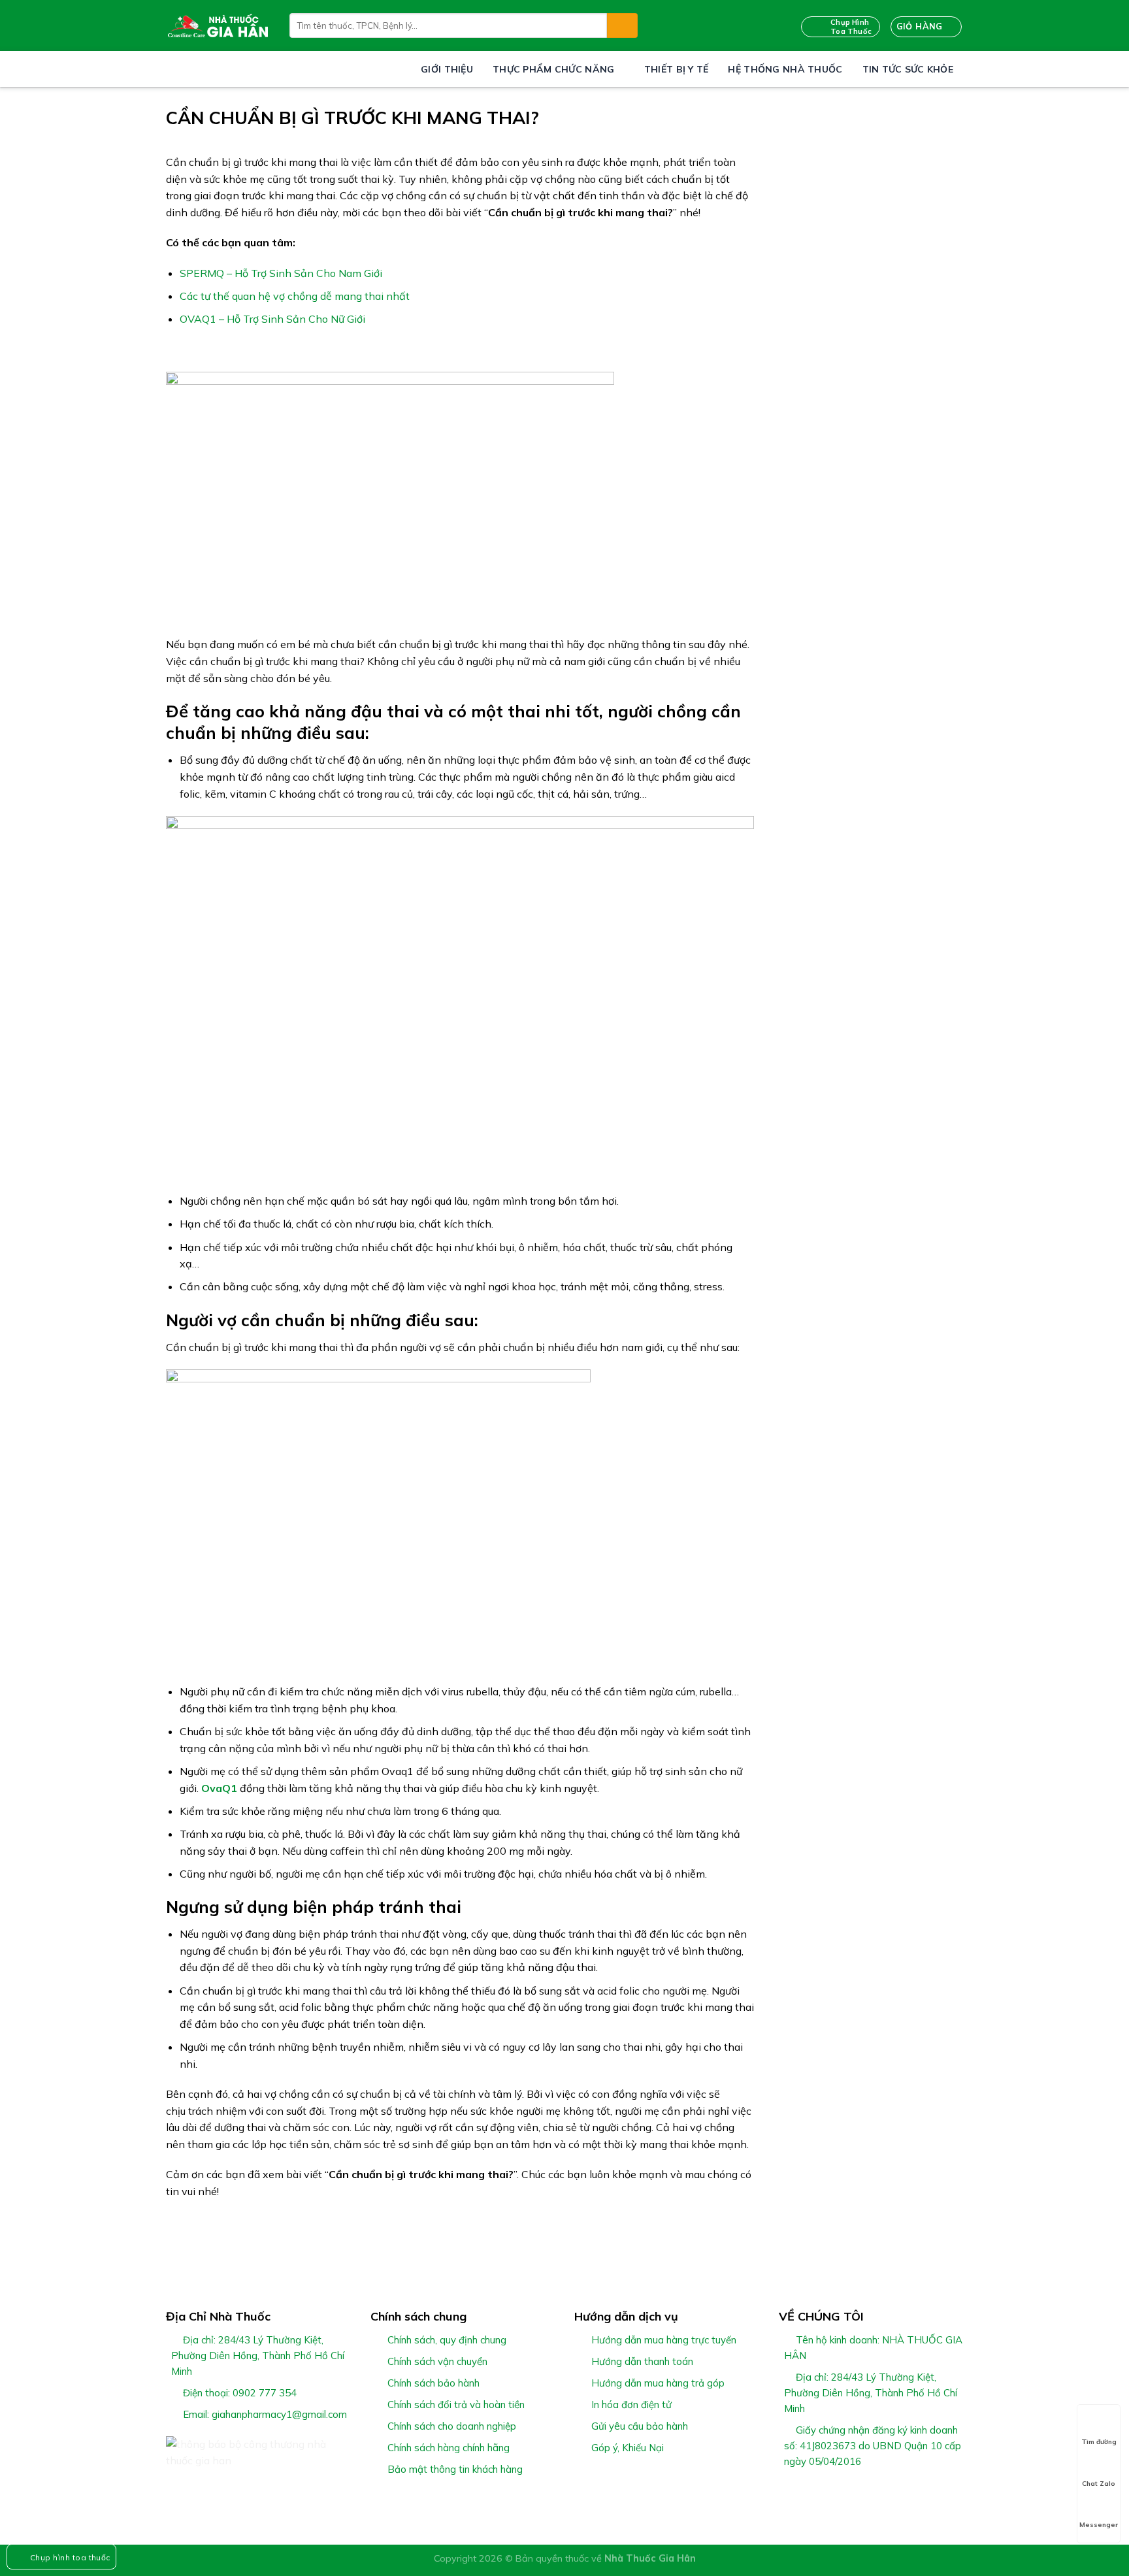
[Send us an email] (834, 2492)
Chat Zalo (1099, 2484)
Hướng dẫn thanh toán (642, 2361)
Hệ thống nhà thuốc (785, 69)
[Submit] (622, 25)
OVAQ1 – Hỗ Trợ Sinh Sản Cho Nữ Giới (272, 319)
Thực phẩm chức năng (553, 69)
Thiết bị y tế (677, 69)
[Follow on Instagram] (802, 2492)
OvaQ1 (219, 1788)
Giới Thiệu (447, 69)
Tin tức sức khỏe (908, 69)
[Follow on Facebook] (787, 2492)
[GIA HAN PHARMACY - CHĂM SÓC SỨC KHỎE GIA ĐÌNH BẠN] (218, 25)
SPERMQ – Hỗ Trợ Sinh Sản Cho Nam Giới (281, 273)
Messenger (1099, 2525)
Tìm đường (1099, 2442)
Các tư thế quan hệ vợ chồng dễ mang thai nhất (295, 296)
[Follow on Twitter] (819, 2492)
